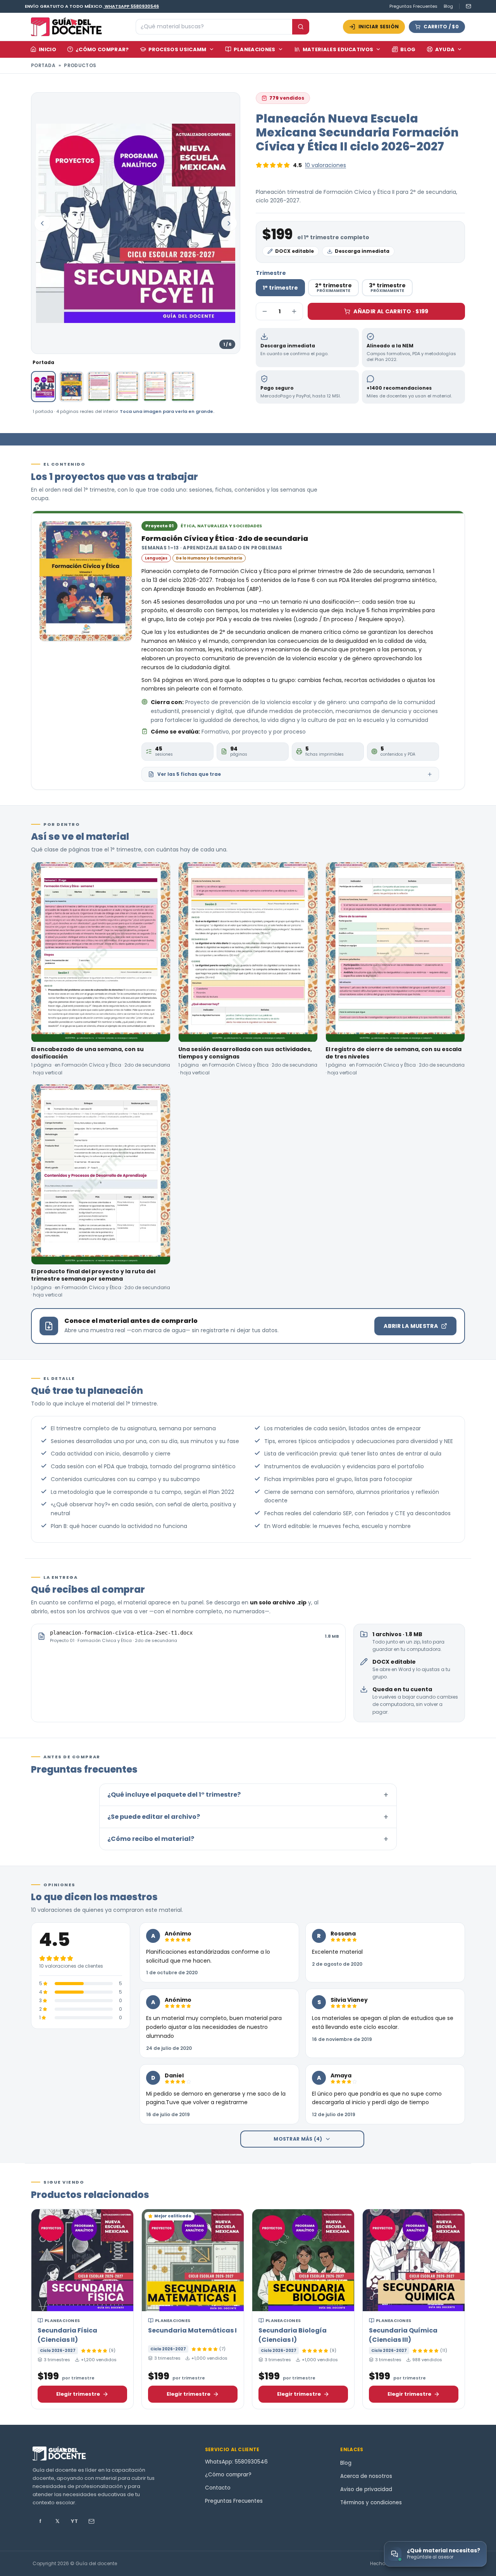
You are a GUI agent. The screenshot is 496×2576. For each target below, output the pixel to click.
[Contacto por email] (465, 6)
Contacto (218, 2488)
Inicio (47, 49)
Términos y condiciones (371, 2503)
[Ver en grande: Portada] (136, 223)
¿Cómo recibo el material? (248, 1839)
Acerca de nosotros (366, 2476)
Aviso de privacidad (366, 2489)
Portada (43, 65)
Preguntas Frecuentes (413, 6)
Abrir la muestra (411, 1326)
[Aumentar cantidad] (294, 311)
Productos (80, 65)
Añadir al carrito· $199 (391, 311)
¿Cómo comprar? (102, 49)
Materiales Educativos (338, 49)
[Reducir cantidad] (265, 311)
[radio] (280, 288)
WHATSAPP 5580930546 (132, 6)
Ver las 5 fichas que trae (189, 774)
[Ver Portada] (43, 387)
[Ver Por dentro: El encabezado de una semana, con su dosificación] (99, 387)
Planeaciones (255, 49)
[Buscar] (301, 27)
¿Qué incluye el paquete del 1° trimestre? (248, 1795)
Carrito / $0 (441, 27)
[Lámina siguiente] (229, 223)
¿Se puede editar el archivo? (248, 1817)
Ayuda (445, 49)
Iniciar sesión (379, 27)
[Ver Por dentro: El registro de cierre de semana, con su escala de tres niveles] (155, 387)
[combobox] (214, 27)
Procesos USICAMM (177, 49)
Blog (448, 6)
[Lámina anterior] (42, 223)
